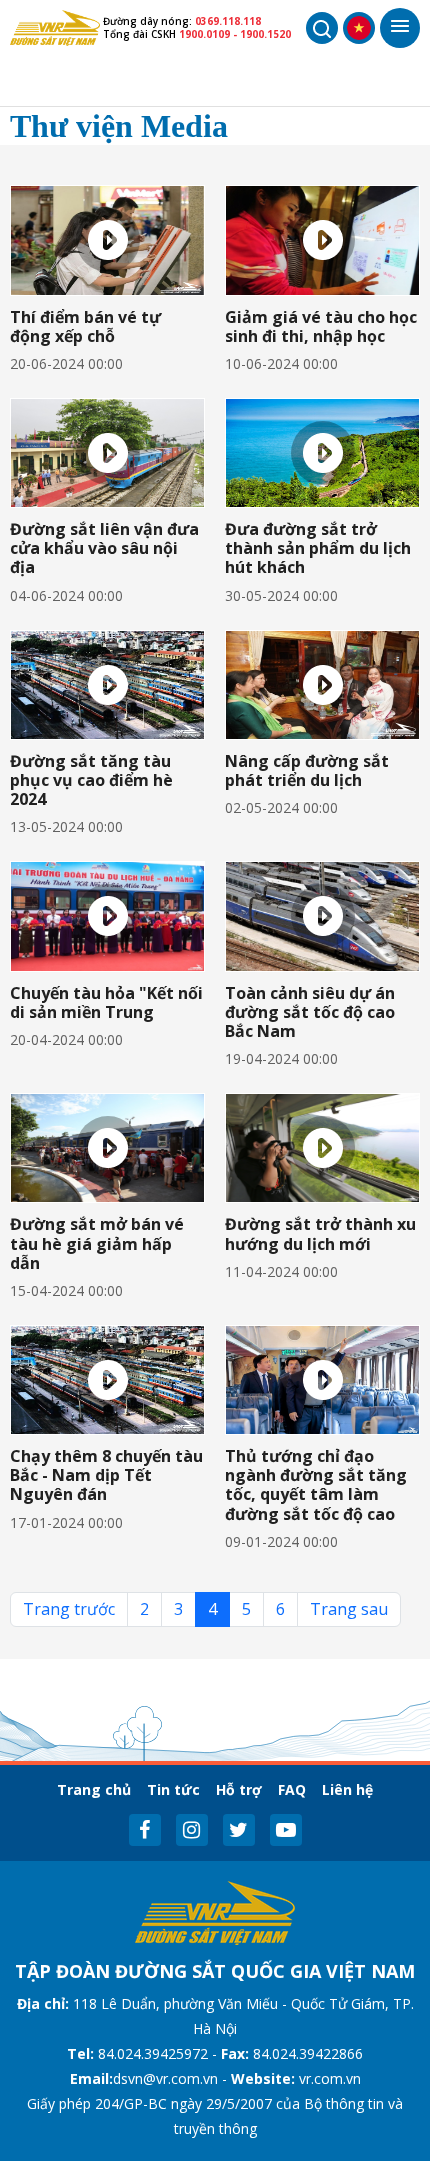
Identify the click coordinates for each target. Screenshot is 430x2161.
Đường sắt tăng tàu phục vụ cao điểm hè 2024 (91, 780)
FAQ (292, 1789)
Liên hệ (347, 1789)
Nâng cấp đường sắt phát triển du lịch (307, 770)
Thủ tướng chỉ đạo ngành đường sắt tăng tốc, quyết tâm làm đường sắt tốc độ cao (316, 1485)
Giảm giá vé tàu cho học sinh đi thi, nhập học (321, 326)
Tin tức (173, 1789)
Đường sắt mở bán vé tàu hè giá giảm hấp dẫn (97, 1243)
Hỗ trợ (239, 1789)
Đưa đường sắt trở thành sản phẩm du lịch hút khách (318, 548)
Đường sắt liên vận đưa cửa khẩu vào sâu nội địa (104, 548)
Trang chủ (94, 1789)
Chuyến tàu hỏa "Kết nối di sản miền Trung (106, 1002)
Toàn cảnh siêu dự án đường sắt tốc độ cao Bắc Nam (310, 1012)
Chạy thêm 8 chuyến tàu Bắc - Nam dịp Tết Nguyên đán (106, 1475)
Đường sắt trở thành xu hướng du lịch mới (320, 1233)
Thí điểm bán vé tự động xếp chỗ (85, 326)
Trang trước (69, 1609)
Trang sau (349, 1609)
